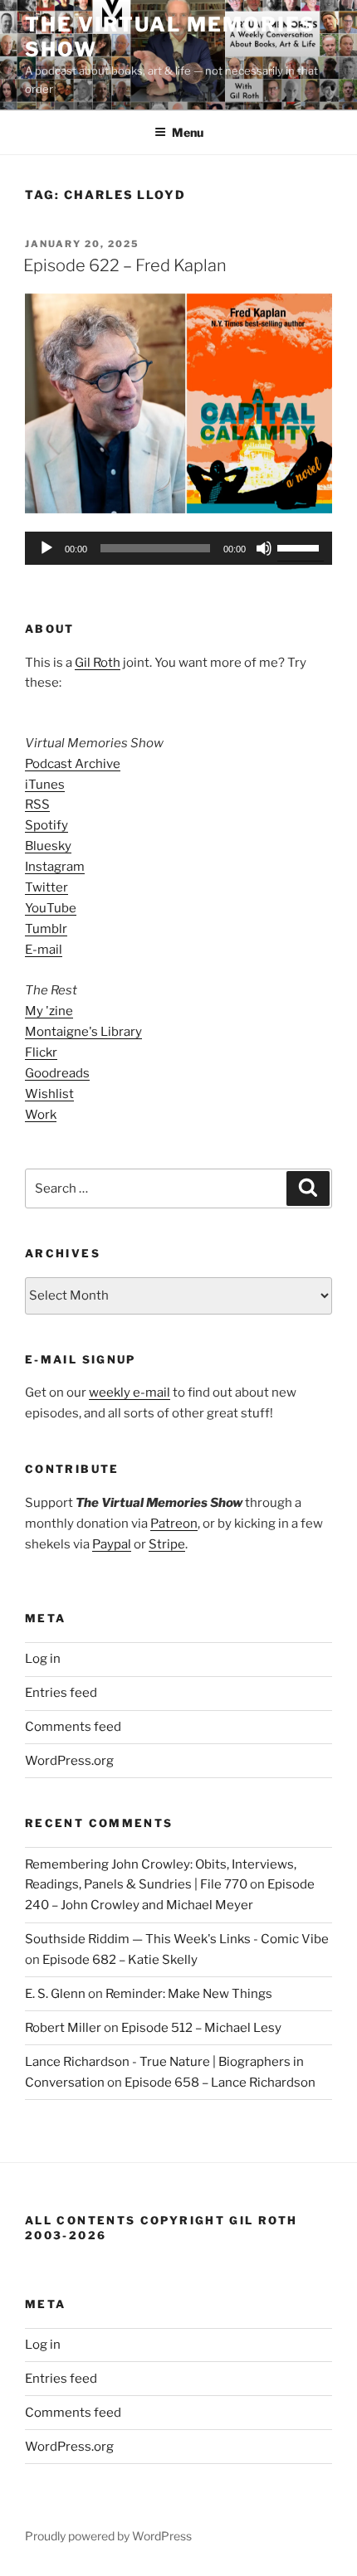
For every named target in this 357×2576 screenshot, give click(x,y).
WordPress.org (69, 1761)
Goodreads (57, 1073)
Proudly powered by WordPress (108, 2536)
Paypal (112, 1544)
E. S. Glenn (55, 1994)
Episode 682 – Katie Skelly (120, 1960)
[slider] (301, 547)
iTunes (45, 785)
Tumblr (46, 929)
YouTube (51, 908)
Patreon (174, 1524)
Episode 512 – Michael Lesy (201, 2028)
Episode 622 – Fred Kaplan (125, 265)
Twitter (46, 887)
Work (41, 1115)
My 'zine (49, 1011)
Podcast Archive (73, 764)
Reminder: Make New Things (189, 1994)
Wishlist (49, 1094)
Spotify (46, 825)
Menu (188, 132)
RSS (37, 804)
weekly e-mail (130, 1392)
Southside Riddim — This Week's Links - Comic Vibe (177, 1939)
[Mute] (264, 548)
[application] (178, 548)
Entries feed (61, 1693)
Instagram (55, 867)
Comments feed (73, 1727)
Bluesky (48, 846)
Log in (43, 1659)
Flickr (41, 1052)
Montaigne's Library (83, 1032)
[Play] (46, 548)
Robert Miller (63, 2028)
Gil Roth (98, 663)
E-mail (44, 950)
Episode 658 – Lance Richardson (220, 2083)
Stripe (167, 1544)
